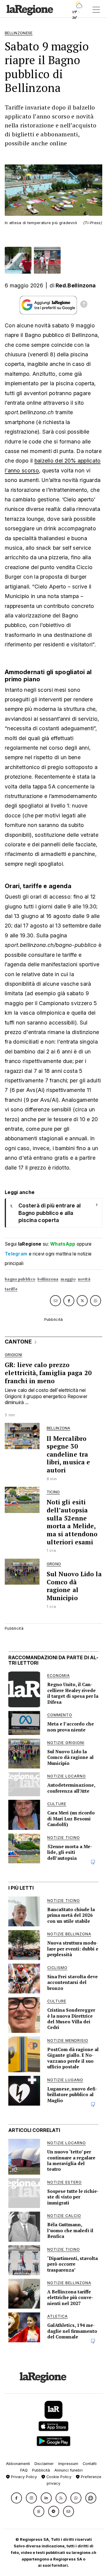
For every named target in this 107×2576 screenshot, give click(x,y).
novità (84, 1279)
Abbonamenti (18, 2464)
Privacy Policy (23, 2477)
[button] (16, 2498)
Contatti (90, 2464)
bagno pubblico (20, 1279)
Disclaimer (44, 2464)
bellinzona (48, 1279)
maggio (68, 1279)
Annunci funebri (69, 2470)
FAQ (24, 2470)
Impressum (68, 2464)
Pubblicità (41, 2470)
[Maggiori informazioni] (84, 305)
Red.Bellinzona (76, 285)
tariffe (11, 1289)
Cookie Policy (58, 2477)
